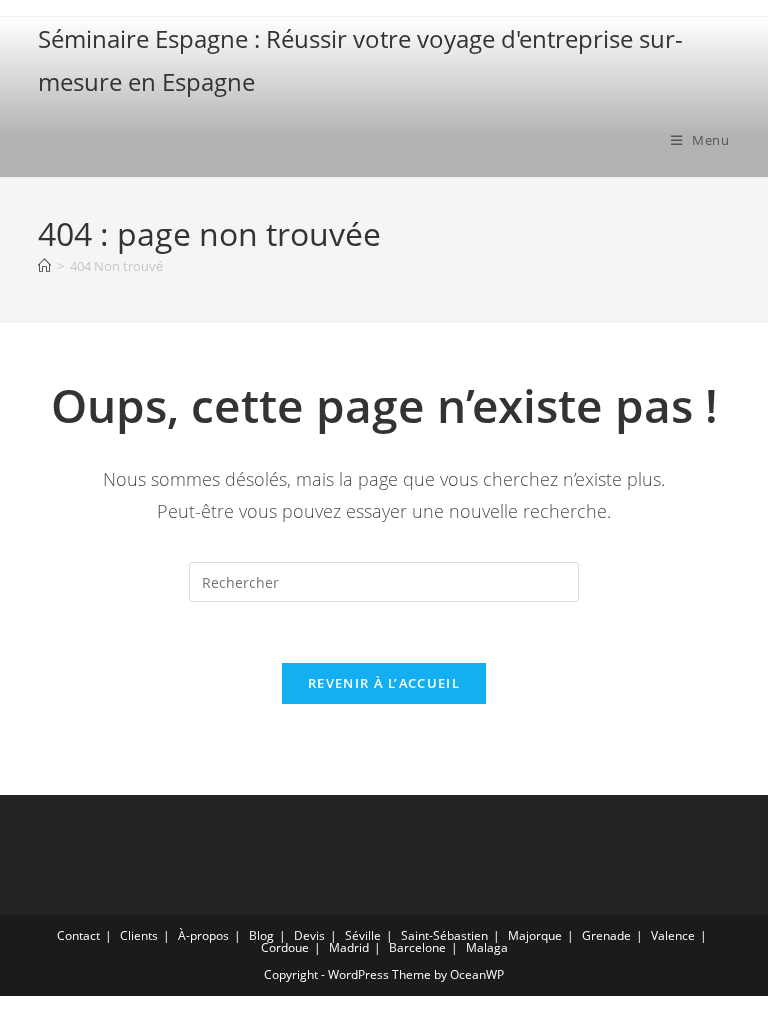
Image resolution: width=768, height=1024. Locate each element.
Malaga (487, 947)
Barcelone (417, 947)
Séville (363, 935)
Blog (261, 935)
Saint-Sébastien (444, 935)
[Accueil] (44, 266)
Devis (309, 935)
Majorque (535, 935)
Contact (78, 935)
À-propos (203, 935)
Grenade (606, 935)
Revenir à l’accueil (384, 683)
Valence (673, 935)
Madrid (349, 947)
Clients (139, 935)
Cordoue (285, 947)
